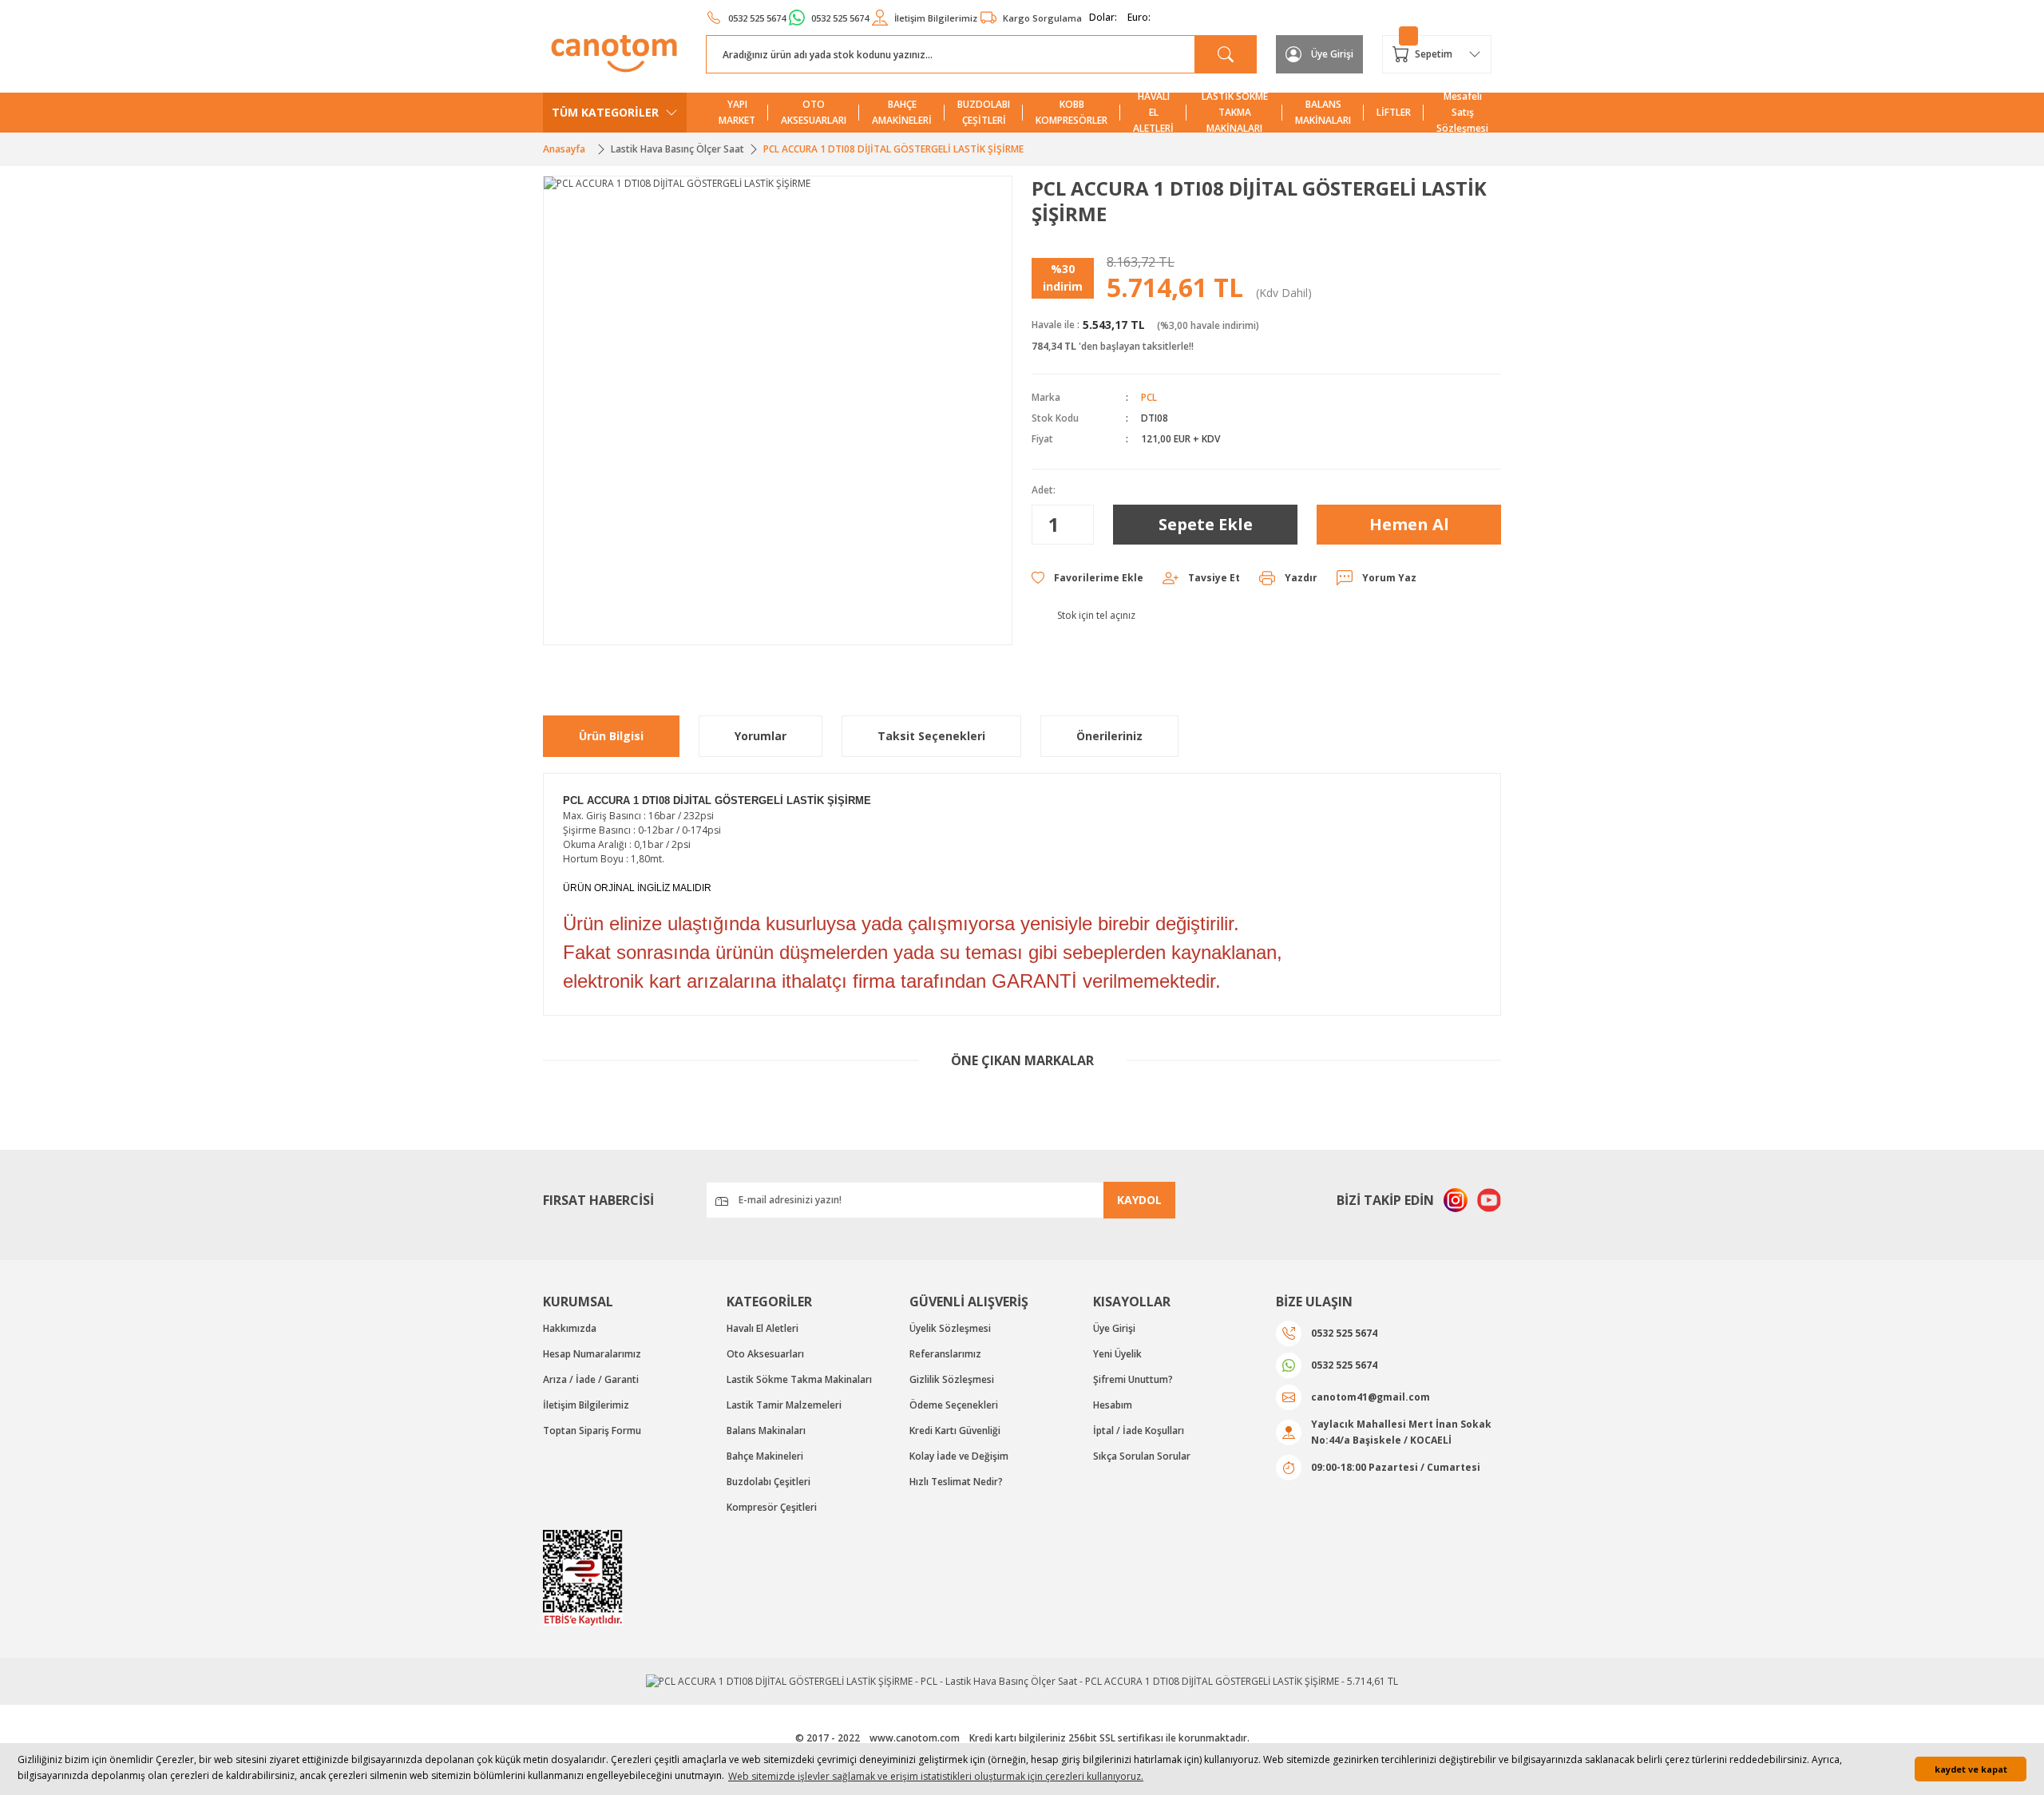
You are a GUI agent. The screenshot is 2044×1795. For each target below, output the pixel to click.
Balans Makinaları (766, 1430)
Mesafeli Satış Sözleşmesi (1462, 113)
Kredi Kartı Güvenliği (955, 1430)
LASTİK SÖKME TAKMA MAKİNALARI (1235, 113)
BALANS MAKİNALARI (1323, 112)
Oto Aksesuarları (765, 1354)
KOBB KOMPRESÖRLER (1072, 112)
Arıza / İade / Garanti (591, 1379)
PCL (1149, 397)
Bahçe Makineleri (765, 1456)
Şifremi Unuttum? (1133, 1379)
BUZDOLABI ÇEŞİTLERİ (984, 112)
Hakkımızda (570, 1328)
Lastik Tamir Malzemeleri (784, 1405)
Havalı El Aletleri (763, 1328)
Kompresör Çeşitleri (772, 1507)
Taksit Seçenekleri (931, 736)
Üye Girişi (1114, 1328)
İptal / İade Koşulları (1139, 1430)
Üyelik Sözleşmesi (950, 1328)
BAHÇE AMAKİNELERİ (902, 112)
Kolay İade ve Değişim (959, 1456)
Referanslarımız (945, 1354)
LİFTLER (1394, 112)
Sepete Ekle (1206, 524)
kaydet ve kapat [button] (1971, 1769)
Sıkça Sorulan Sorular (1142, 1456)
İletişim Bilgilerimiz (586, 1405)
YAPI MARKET (737, 112)
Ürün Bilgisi (611, 736)
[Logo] (615, 53)
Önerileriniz (1109, 736)
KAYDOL (1139, 1200)
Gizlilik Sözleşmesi (952, 1379)
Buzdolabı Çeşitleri (768, 1482)
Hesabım (1113, 1405)
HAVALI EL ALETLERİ (1153, 113)
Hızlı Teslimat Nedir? (956, 1482)
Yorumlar (761, 736)
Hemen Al (1409, 524)
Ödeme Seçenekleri (954, 1405)
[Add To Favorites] (1087, 578)
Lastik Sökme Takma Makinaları (799, 1379)
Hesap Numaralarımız (592, 1354)
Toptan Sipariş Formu (592, 1430)
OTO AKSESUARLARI (814, 112)
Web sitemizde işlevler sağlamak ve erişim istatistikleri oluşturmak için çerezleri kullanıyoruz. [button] (936, 1776)
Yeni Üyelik (1117, 1354)
